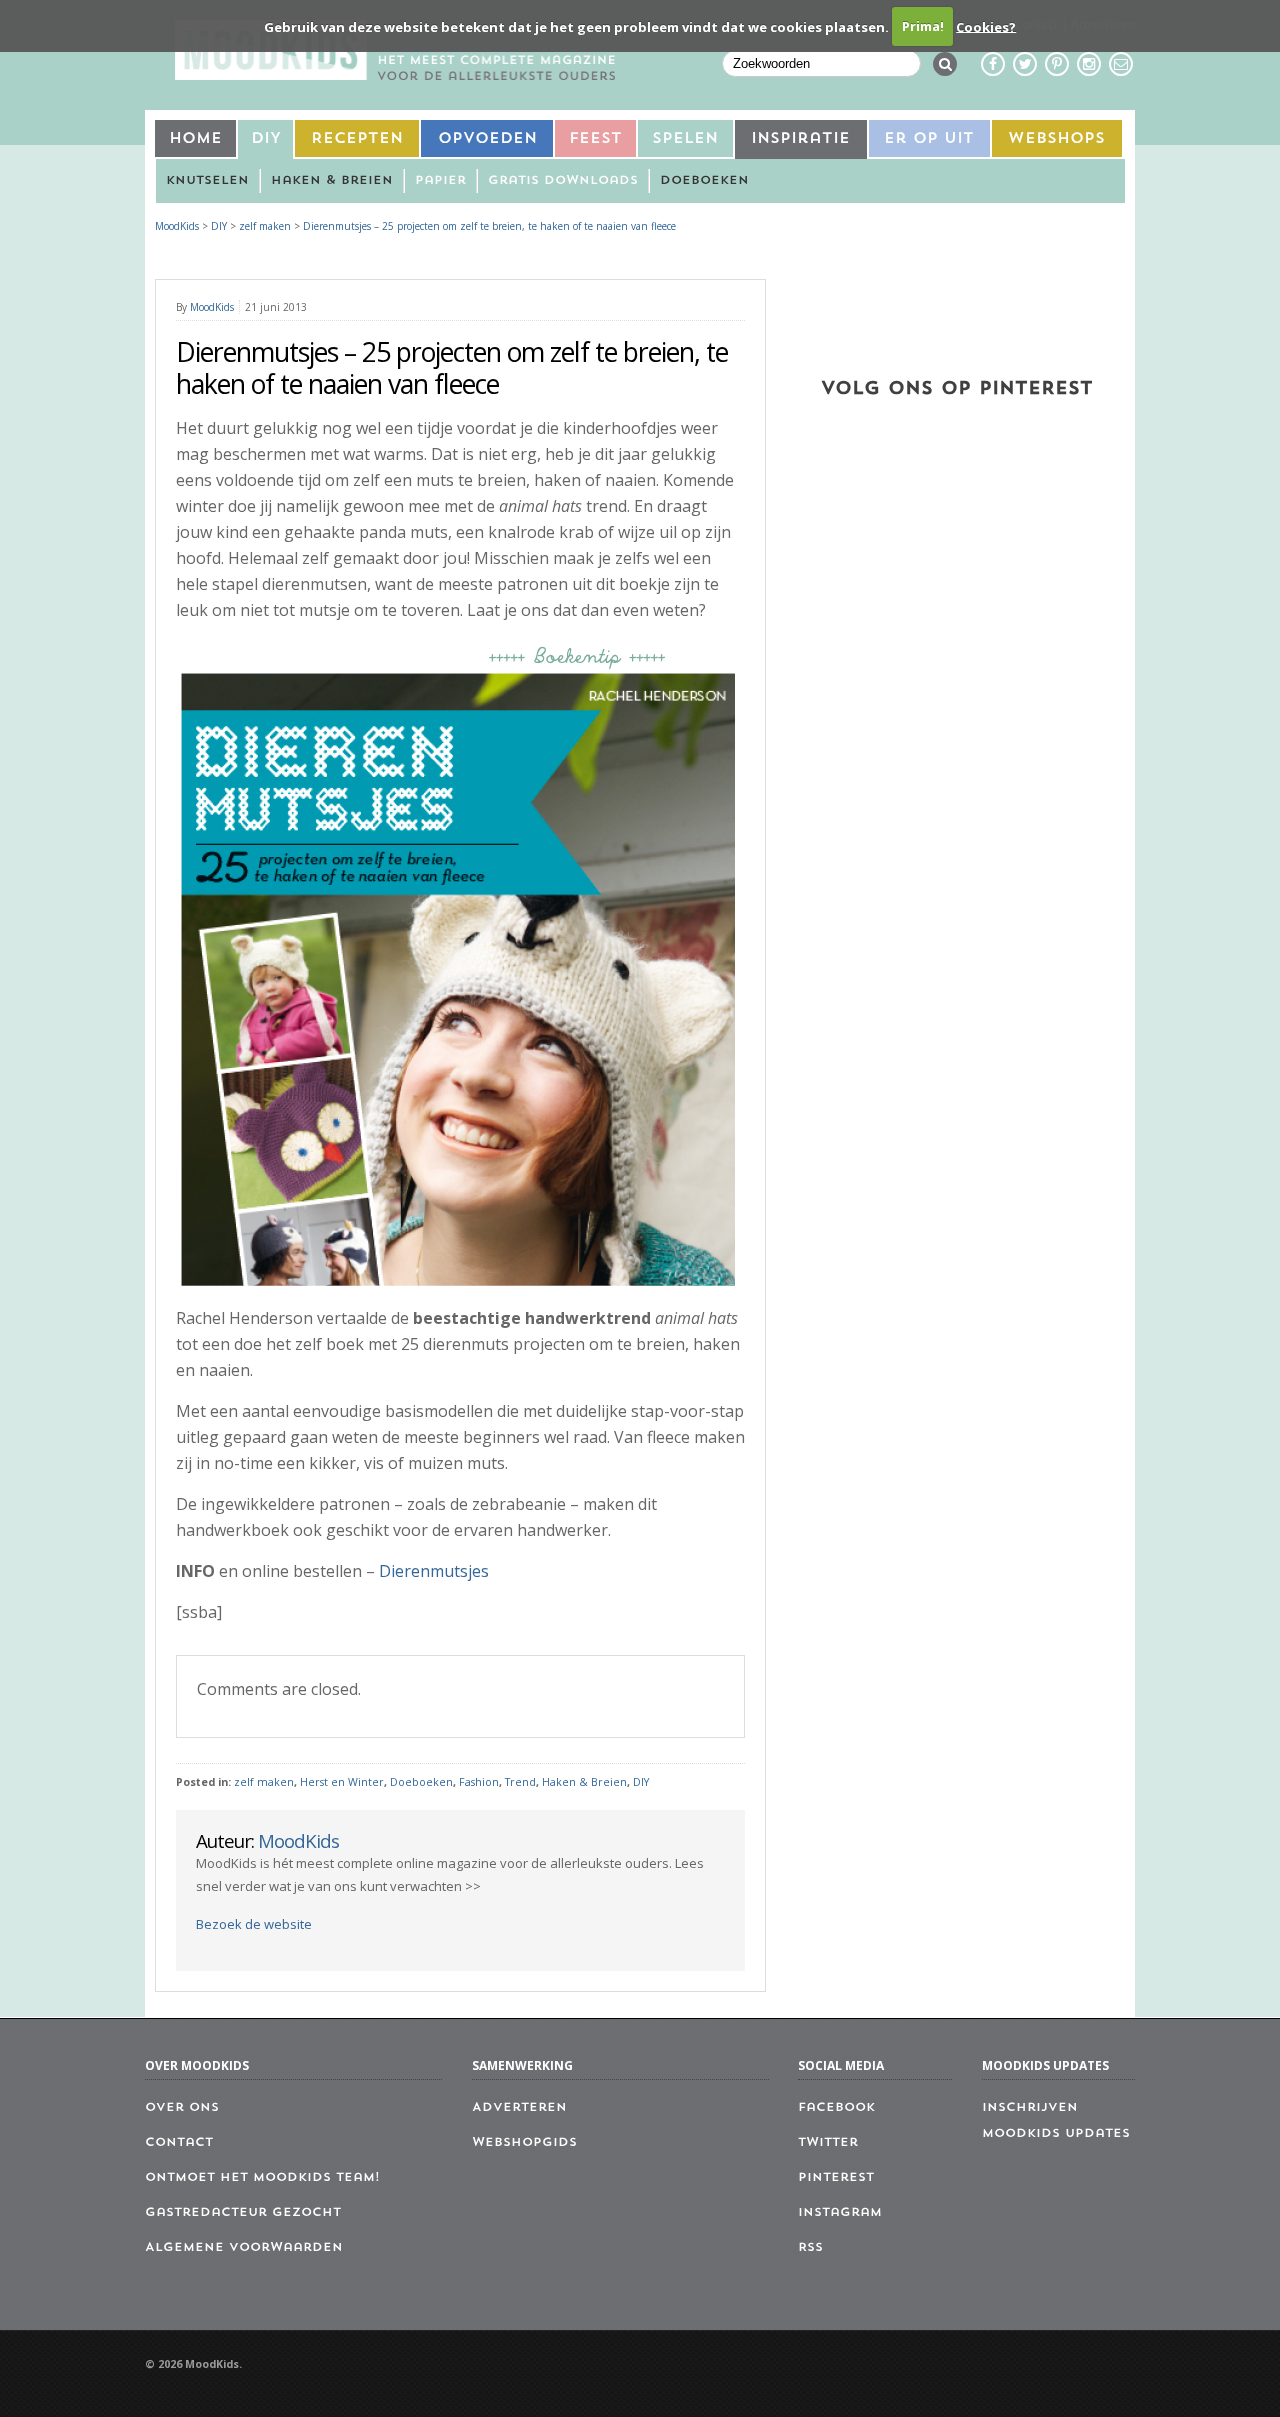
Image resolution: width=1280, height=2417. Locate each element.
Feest (595, 139)
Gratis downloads (563, 181)
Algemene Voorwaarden (244, 2248)
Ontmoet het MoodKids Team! (262, 2178)
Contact (179, 2143)
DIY (266, 139)
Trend (520, 1782)
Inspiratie (800, 139)
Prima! (923, 26)
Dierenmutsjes (434, 1571)
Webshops (1056, 139)
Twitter (828, 2143)
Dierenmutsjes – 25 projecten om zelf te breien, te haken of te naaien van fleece (489, 226)
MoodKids (177, 226)
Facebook (836, 2108)
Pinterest (836, 2178)
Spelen (685, 139)
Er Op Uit (929, 139)
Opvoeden (487, 139)
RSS (810, 2248)
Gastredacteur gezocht (243, 2213)
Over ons (182, 2108)
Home (195, 139)
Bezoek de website (254, 1924)
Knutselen (207, 181)
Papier (440, 181)
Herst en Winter (342, 1782)
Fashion (479, 1782)
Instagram (840, 2213)
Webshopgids (524, 2143)
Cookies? (986, 26)
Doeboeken (704, 181)
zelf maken (264, 1782)
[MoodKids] (395, 74)
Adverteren (519, 2108)
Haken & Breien (332, 181)
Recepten (357, 139)
